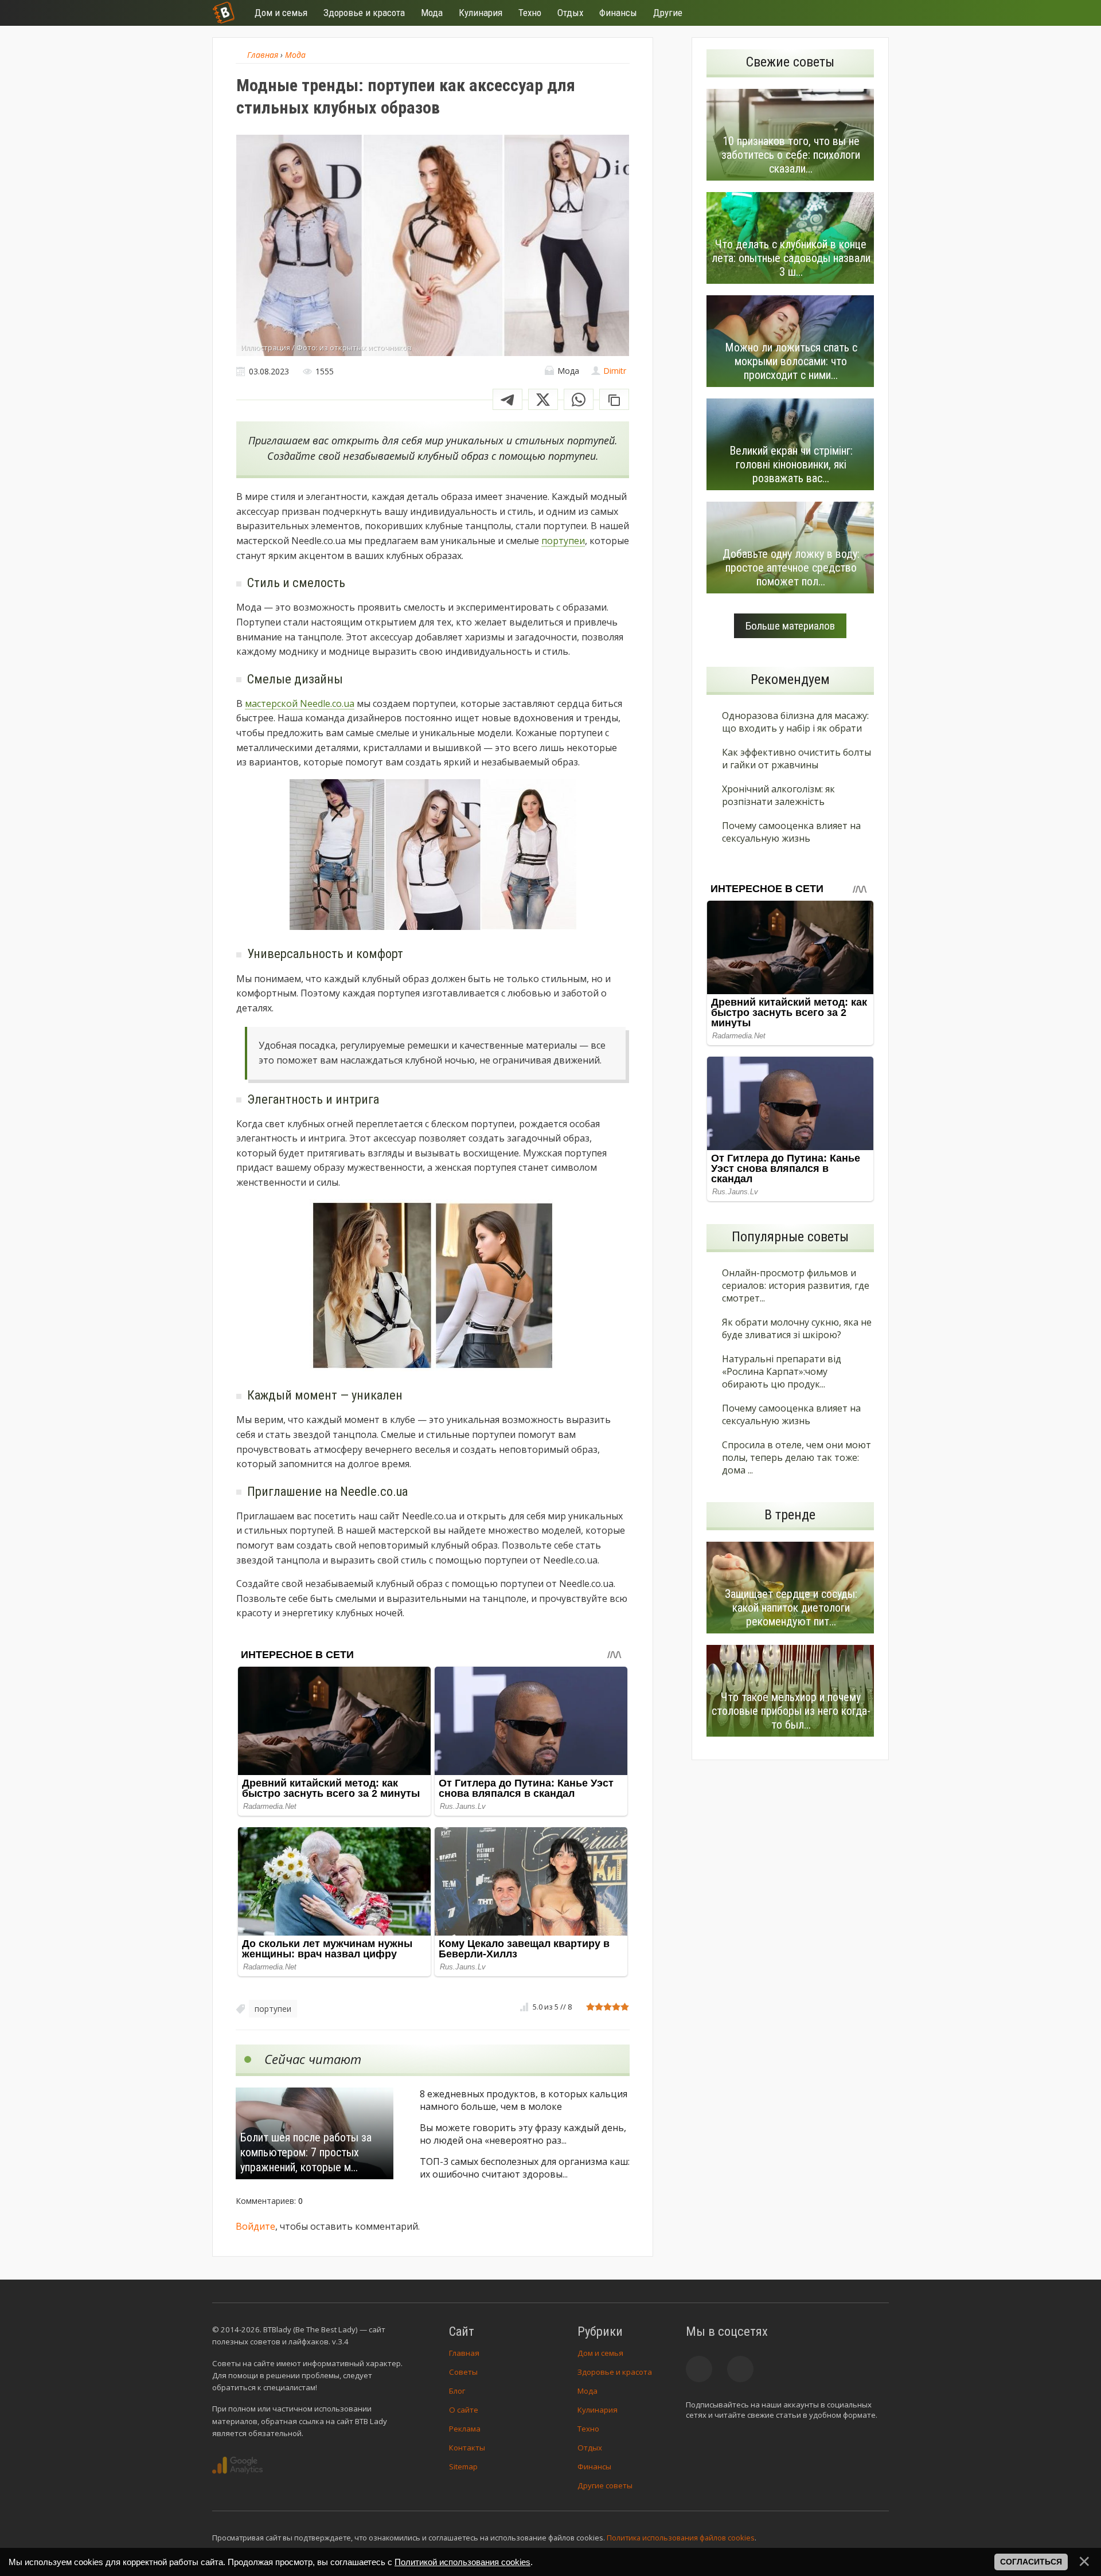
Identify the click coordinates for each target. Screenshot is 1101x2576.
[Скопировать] (614, 399)
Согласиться (1031, 2562)
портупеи (563, 541)
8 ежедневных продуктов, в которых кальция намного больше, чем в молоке (524, 2100)
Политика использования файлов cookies (681, 2538)
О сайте (464, 2410)
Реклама (465, 2429)
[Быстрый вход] (873, 13)
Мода (587, 2391)
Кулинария (598, 2410)
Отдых (590, 2448)
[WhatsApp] (579, 399)
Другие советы (605, 2485)
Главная (464, 2353)
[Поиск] (838, 13)
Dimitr (615, 371)
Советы (463, 2372)
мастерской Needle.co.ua (300, 703)
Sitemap (463, 2466)
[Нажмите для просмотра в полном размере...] (433, 857)
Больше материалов (790, 626)
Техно (588, 2429)
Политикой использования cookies (462, 2562)
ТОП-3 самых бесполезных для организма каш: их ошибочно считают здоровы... (525, 2168)
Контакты (467, 2448)
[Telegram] (507, 399)
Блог (457, 2391)
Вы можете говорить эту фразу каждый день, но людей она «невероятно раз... (523, 2134)
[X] (543, 399)
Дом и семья (600, 2353)
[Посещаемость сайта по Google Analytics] (237, 2465)
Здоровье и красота (615, 2372)
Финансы (594, 2466)
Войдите (255, 2226)
